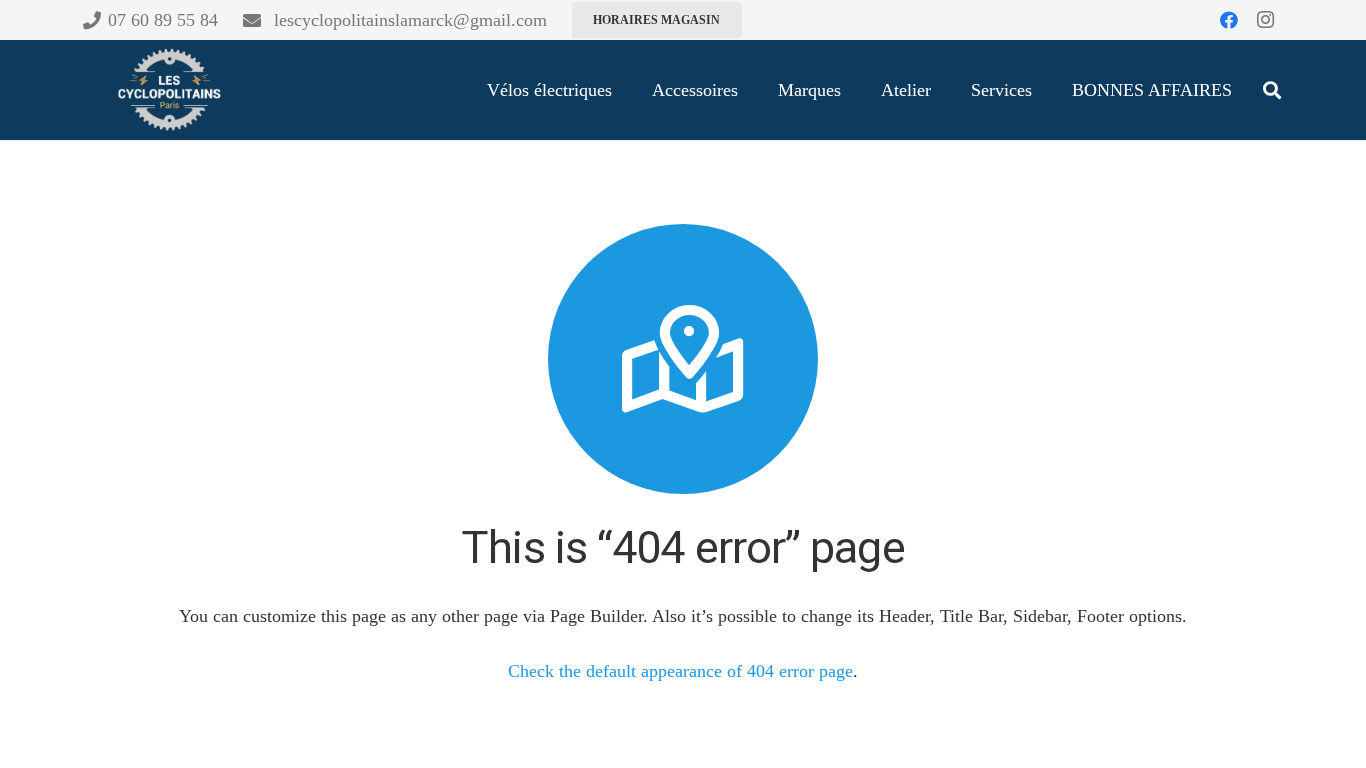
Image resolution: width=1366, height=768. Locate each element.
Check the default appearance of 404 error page (680, 671)
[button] (1272, 90)
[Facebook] (1229, 20)
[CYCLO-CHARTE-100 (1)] (168, 90)
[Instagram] (1265, 20)
